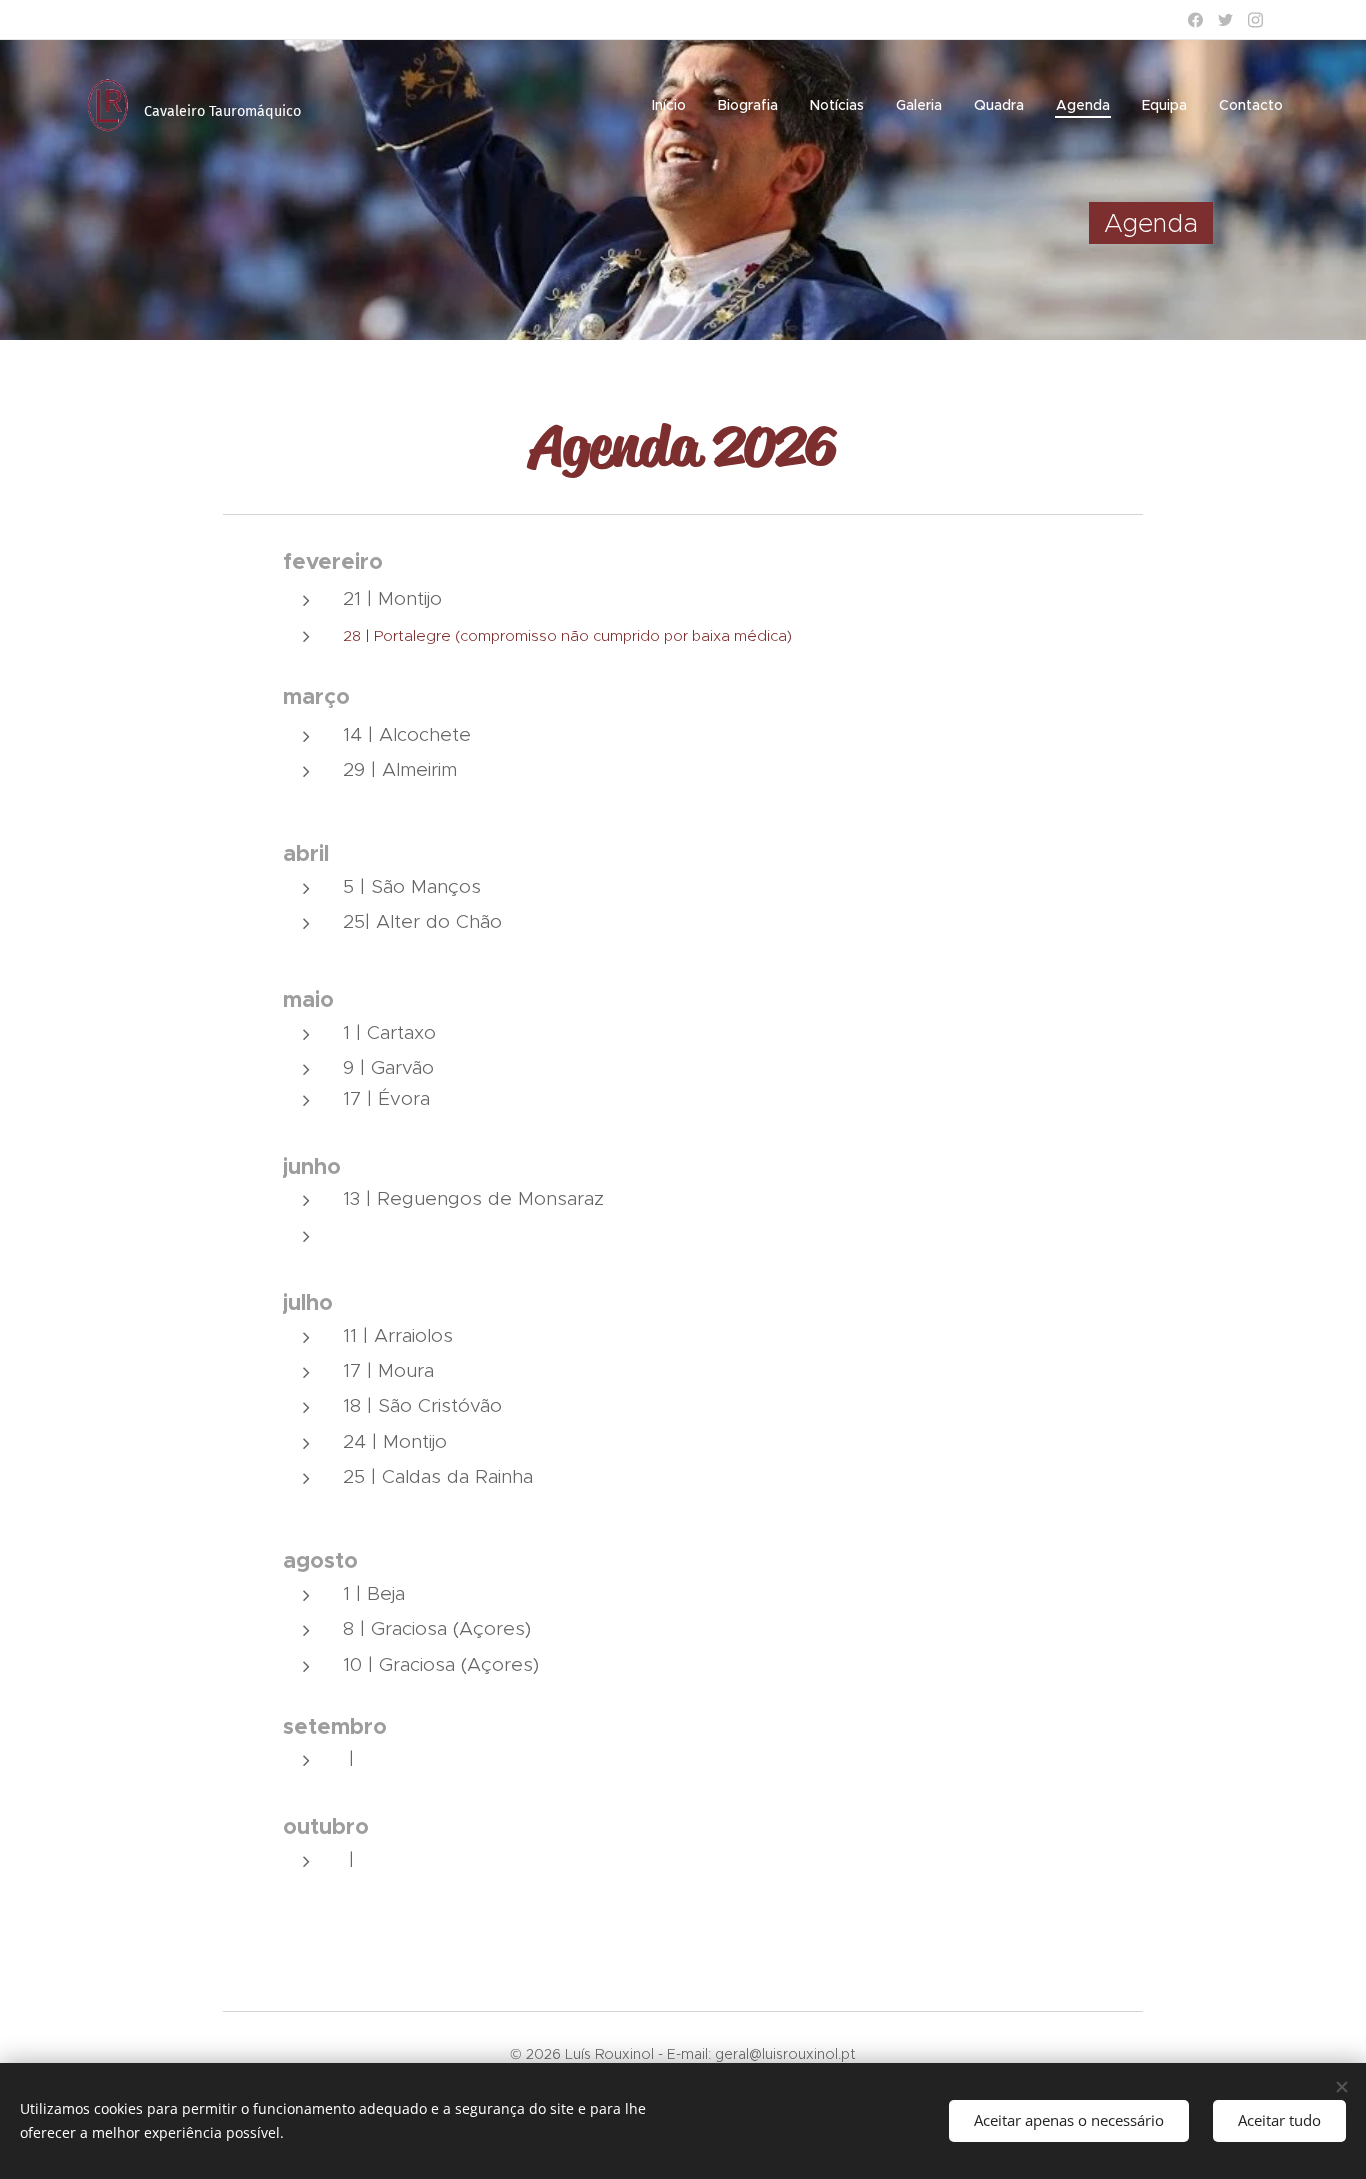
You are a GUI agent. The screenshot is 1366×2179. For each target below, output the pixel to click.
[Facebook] (1195, 20)
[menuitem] (674, 105)
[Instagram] (1255, 20)
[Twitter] (1225, 20)
